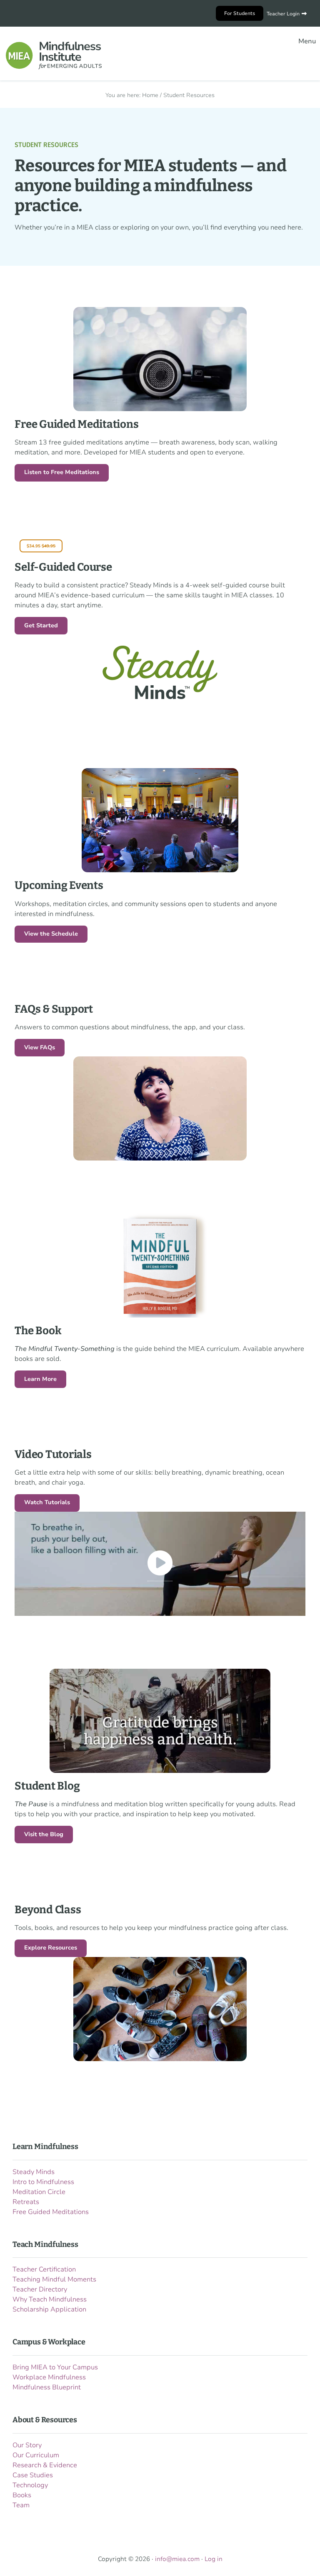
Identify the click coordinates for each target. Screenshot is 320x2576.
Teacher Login (283, 14)
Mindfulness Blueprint (47, 2387)
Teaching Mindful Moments (54, 2279)
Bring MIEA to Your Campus (55, 2367)
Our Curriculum (36, 2455)
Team (21, 2505)
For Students (240, 13)
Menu (307, 41)
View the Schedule (51, 934)
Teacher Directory (40, 2289)
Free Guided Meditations (51, 2212)
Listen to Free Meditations (62, 472)
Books (22, 2495)
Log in (214, 2559)
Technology (30, 2485)
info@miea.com (177, 2559)
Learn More (40, 1379)
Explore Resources (51, 1948)
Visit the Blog (44, 1834)
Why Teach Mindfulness (50, 2299)
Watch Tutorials (47, 1502)
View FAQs (40, 1047)
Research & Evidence (45, 2465)
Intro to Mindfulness (43, 2182)
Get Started (41, 625)
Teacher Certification (44, 2269)
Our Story (27, 2445)
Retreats (26, 2202)
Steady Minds (34, 2172)
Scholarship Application (49, 2309)
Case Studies (33, 2475)
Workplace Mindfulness (49, 2377)
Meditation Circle (39, 2192)
